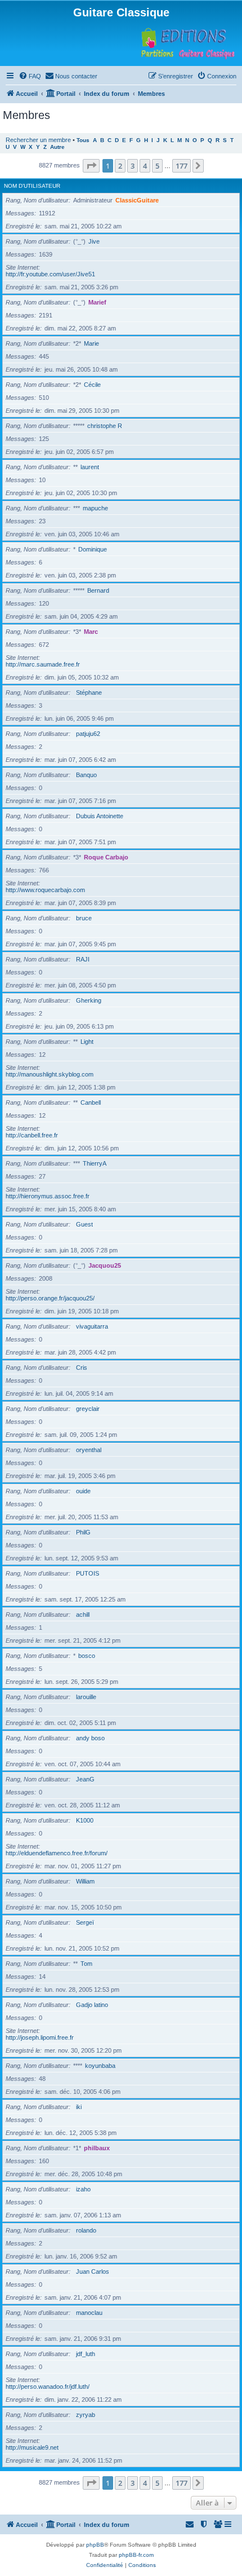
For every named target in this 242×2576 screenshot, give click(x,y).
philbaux (97, 2148)
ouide (83, 1491)
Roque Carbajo (106, 857)
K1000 (85, 1820)
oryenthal (89, 1450)
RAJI (83, 959)
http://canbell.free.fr (32, 1135)
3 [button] (133, 166)
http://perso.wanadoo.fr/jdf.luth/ (48, 2387)
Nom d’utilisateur (32, 186)
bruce (84, 918)
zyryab (86, 2415)
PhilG (83, 1532)
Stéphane (89, 692)
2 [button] (120, 166)
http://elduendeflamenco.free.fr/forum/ (57, 1853)
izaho (83, 2189)
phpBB (95, 2545)
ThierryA (95, 1163)
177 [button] (181, 166)
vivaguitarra (92, 1326)
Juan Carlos (93, 2271)
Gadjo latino (92, 2005)
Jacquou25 (105, 1265)
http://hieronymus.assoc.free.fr (48, 1196)
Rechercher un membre (38, 140)
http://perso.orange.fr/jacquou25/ (50, 1298)
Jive (94, 241)
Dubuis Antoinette (100, 816)
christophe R (105, 426)
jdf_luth (86, 2354)
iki (79, 2107)
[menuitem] (30, 76)
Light (87, 1042)
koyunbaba (100, 2066)
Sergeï (85, 1922)
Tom (86, 1964)
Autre (57, 147)
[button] (91, 166)
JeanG (85, 1779)
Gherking (89, 1000)
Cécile (92, 385)
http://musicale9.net (32, 2447)
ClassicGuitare (137, 200)
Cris (82, 1368)
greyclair (88, 1409)
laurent (90, 467)
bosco (87, 1656)
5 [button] (157, 166)
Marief (97, 302)
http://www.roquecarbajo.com (45, 890)
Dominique (93, 549)
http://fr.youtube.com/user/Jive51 (50, 274)
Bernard (98, 590)
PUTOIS (88, 1573)
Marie (91, 343)
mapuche (95, 508)
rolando (86, 2230)
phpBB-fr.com (136, 2555)
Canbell (91, 1102)
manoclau (89, 2313)
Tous (83, 140)
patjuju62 (88, 734)
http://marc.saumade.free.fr (43, 664)
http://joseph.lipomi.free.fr (40, 2037)
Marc (91, 632)
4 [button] (145, 166)
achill (83, 1615)
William (85, 1881)
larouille (86, 1697)
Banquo (86, 775)
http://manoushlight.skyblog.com (50, 1074)
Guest (84, 1224)
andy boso (90, 1738)
